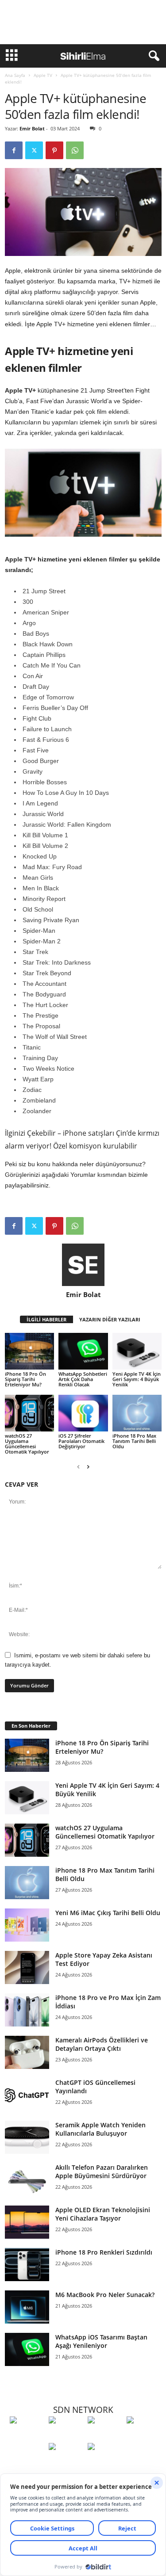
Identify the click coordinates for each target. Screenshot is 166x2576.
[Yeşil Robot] (105, 2436)
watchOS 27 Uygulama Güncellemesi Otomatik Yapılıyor (27, 1444)
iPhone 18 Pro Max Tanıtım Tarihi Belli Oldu (134, 1441)
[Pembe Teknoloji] (66, 2463)
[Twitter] (34, 150)
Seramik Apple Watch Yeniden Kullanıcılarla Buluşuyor (100, 2129)
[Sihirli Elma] (66, 2436)
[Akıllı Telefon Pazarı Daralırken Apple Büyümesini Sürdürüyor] (27, 2180)
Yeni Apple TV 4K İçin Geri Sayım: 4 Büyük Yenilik (137, 1379)
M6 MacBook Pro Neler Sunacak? (105, 2295)
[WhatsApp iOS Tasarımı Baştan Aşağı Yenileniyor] (27, 2349)
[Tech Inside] (144, 2436)
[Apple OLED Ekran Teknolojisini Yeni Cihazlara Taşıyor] (27, 2222)
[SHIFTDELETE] (27, 2436)
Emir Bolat (32, 128)
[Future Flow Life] (105, 2463)
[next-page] (88, 1467)
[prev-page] (78, 1467)
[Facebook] (14, 150)
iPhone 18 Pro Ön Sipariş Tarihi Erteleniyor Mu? (25, 1379)
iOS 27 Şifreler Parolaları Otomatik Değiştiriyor (81, 1441)
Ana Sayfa (15, 75)
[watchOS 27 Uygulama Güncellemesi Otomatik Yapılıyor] (29, 1413)
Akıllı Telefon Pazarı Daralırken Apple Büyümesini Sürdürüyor (102, 2171)
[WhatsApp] (75, 150)
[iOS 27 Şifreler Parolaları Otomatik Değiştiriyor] (83, 1413)
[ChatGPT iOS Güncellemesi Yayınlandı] (27, 2095)
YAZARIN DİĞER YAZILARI (110, 1319)
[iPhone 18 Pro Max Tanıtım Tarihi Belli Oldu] (137, 1413)
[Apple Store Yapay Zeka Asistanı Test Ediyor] (27, 1967)
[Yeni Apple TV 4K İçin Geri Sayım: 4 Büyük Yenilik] (137, 1351)
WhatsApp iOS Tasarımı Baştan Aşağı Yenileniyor (101, 2341)
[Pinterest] (54, 150)
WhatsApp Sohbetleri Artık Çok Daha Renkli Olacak (83, 1379)
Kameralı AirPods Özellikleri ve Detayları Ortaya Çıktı (102, 2044)
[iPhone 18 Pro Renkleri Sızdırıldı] (27, 2265)
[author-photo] (83, 1265)
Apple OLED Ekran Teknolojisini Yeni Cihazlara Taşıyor (103, 2214)
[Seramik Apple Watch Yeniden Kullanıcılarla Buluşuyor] (27, 2137)
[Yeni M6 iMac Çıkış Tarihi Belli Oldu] (27, 1925)
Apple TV (43, 75)
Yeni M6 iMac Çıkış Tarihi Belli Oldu (108, 1913)
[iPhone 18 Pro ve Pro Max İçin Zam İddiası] (27, 2010)
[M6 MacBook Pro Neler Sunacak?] (27, 2307)
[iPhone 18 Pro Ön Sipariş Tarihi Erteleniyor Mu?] (29, 1351)
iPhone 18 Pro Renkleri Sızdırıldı (104, 2252)
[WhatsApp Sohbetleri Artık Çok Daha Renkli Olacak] (83, 1351)
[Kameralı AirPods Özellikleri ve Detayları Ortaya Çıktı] (27, 2052)
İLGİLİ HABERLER (46, 1319)
